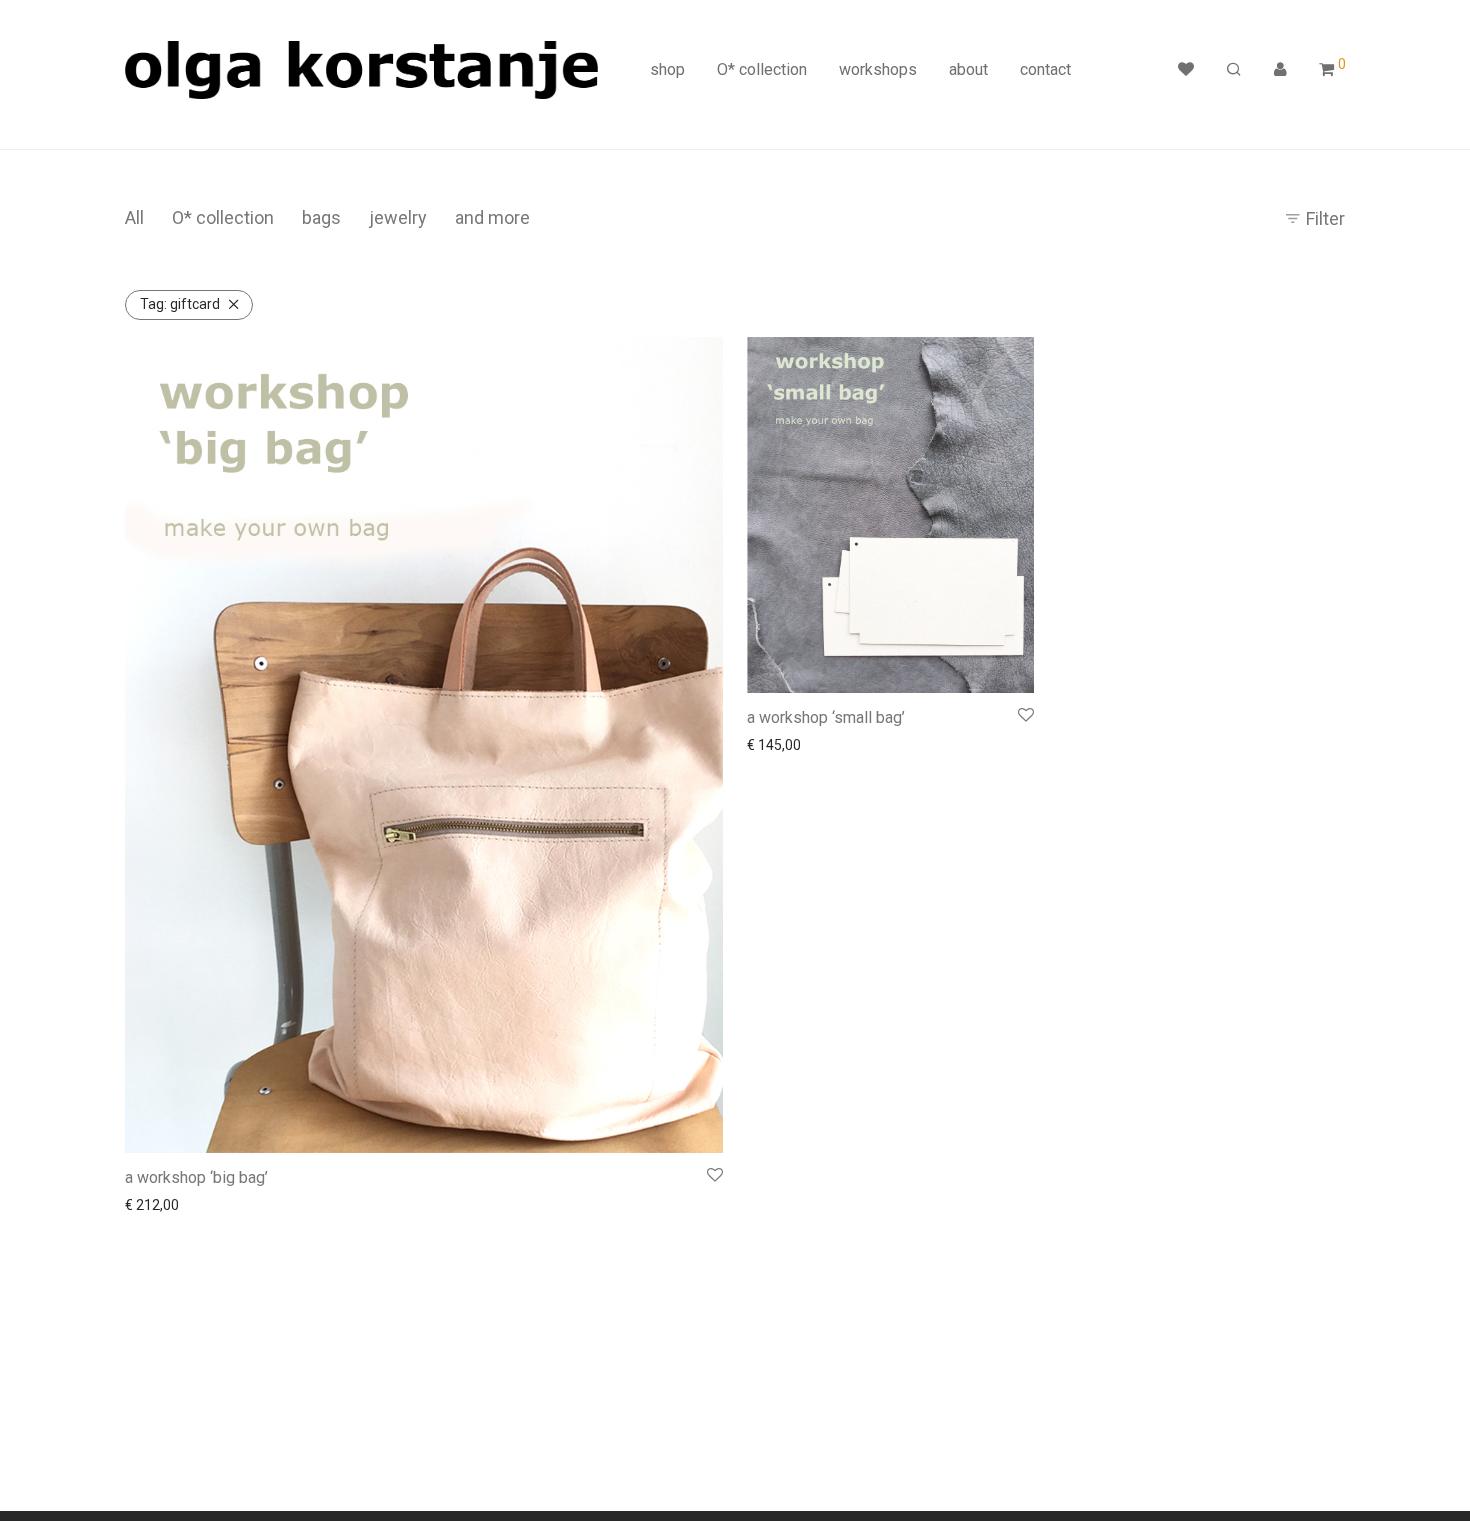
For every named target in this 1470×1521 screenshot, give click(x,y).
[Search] (1234, 70)
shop (667, 69)
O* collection (762, 69)
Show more (253, 1205)
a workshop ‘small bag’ (826, 717)
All (134, 217)
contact (1045, 69)
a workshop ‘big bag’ (196, 1177)
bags (321, 217)
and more (492, 217)
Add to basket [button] (163, 1205)
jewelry (398, 217)
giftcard (180, 304)
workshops (878, 69)
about (968, 69)
